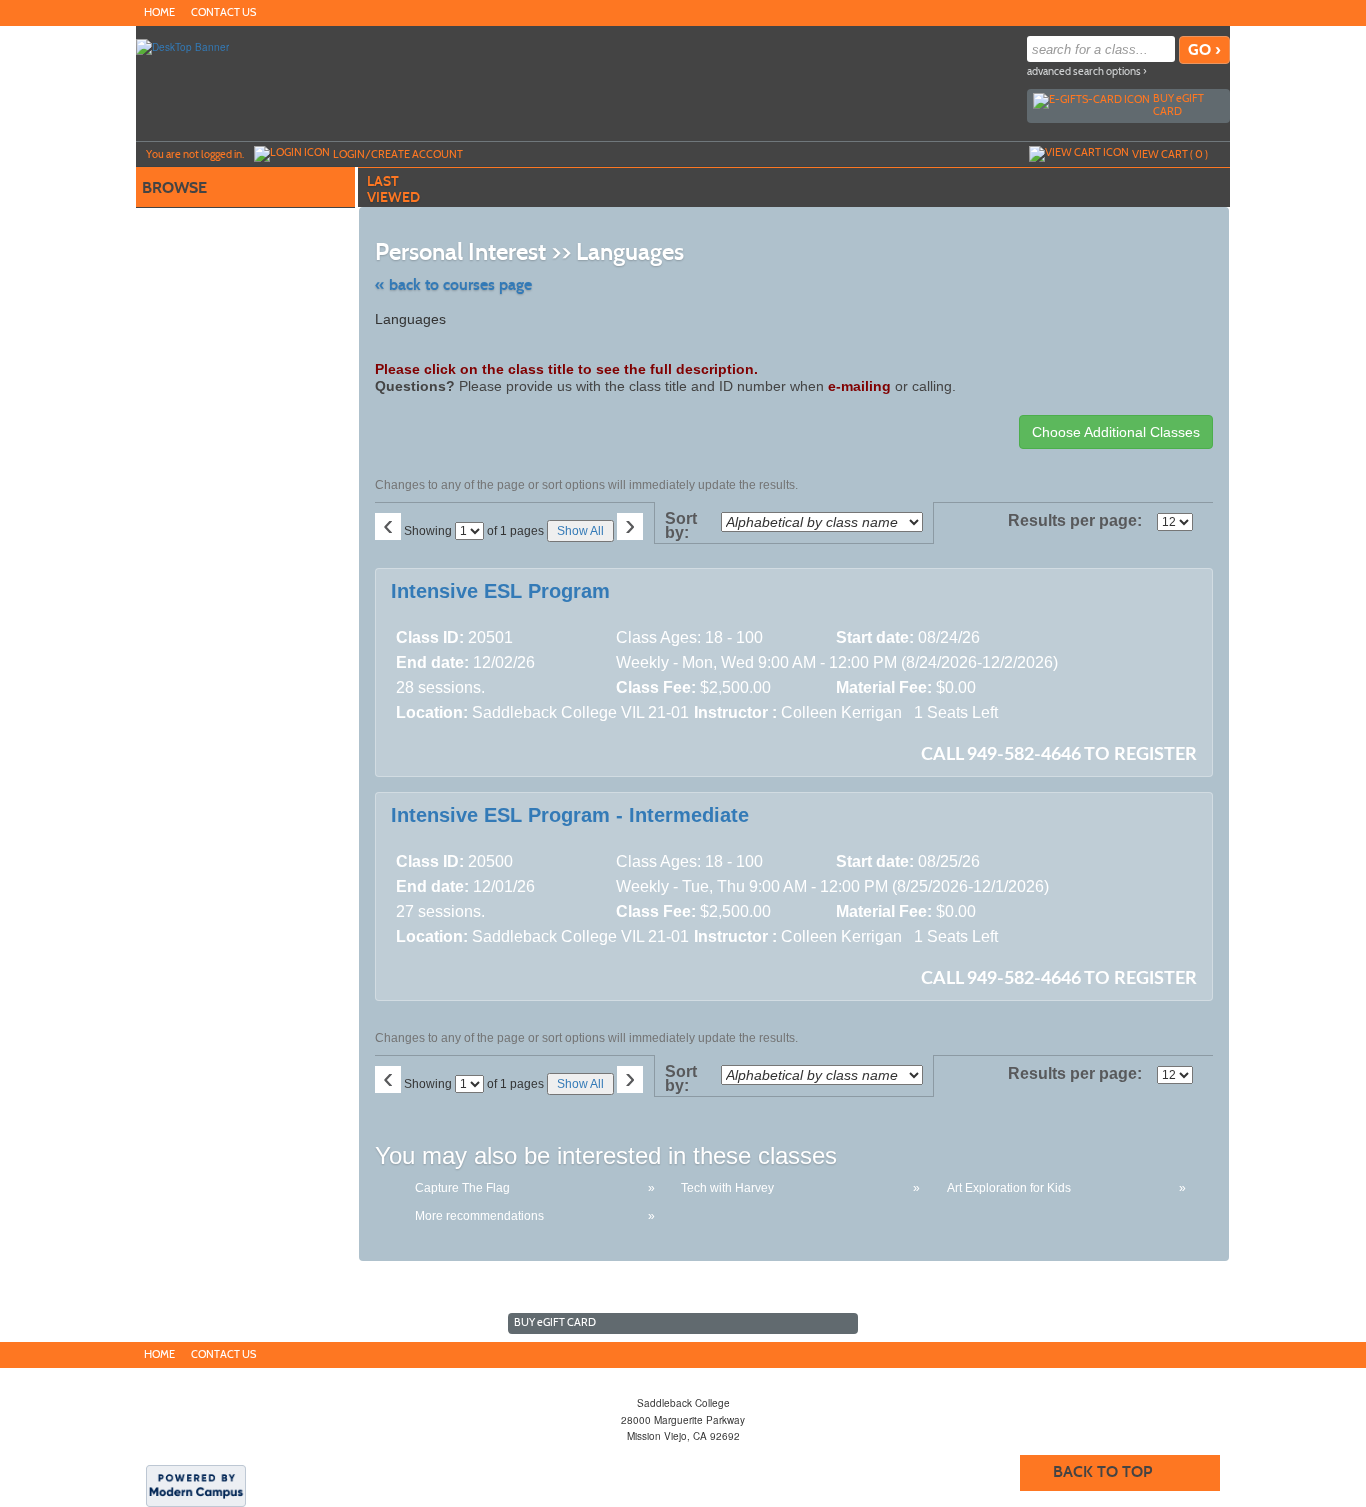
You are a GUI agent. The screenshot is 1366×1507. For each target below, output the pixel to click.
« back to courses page (453, 284)
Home (159, 12)
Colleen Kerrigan (841, 712)
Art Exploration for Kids (1009, 1188)
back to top (1102, 1471)
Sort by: (681, 526)
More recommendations (479, 1216)
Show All (580, 531)
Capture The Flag (462, 1188)
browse (174, 187)
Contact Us (223, 12)
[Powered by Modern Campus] (196, 1485)
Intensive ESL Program (500, 591)
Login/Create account (398, 154)
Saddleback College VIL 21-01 (580, 712)
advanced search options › (1087, 71)
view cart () (1170, 154)
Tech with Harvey (727, 1188)
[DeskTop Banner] (182, 46)
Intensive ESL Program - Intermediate (570, 815)
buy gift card (1178, 104)
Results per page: (1080, 521)
